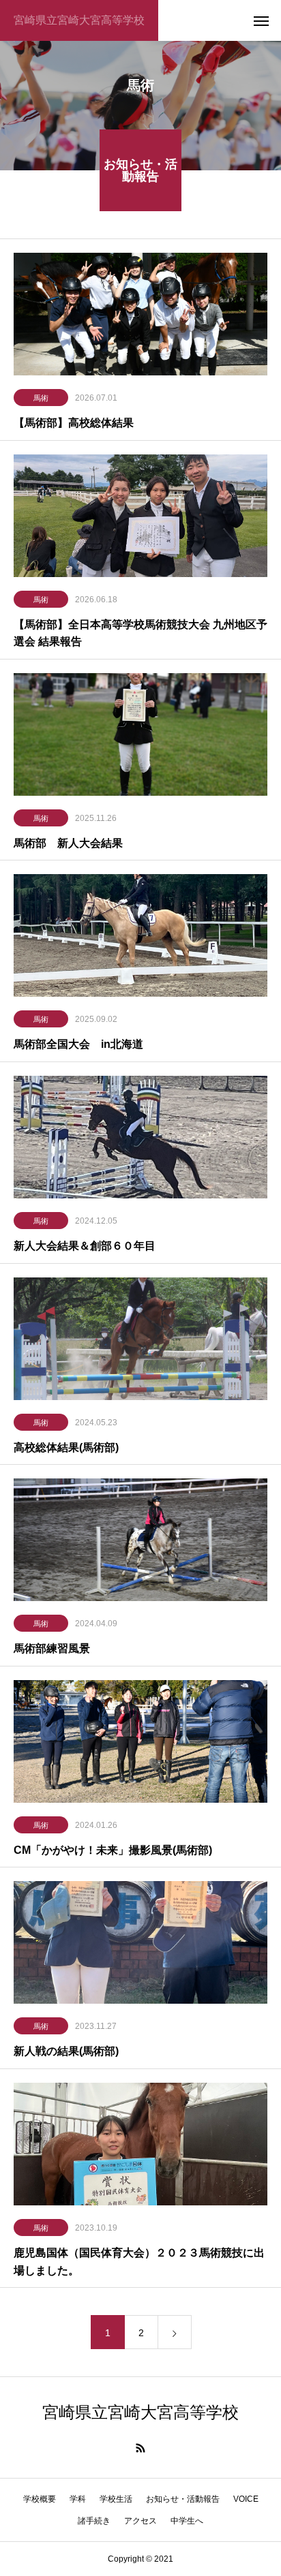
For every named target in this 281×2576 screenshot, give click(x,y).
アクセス (140, 2521)
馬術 (41, 398)
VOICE (246, 2499)
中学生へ (187, 2521)
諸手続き (94, 2521)
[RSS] (140, 2448)
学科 (78, 2499)
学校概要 (40, 2499)
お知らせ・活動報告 (183, 2499)
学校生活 (116, 2499)
